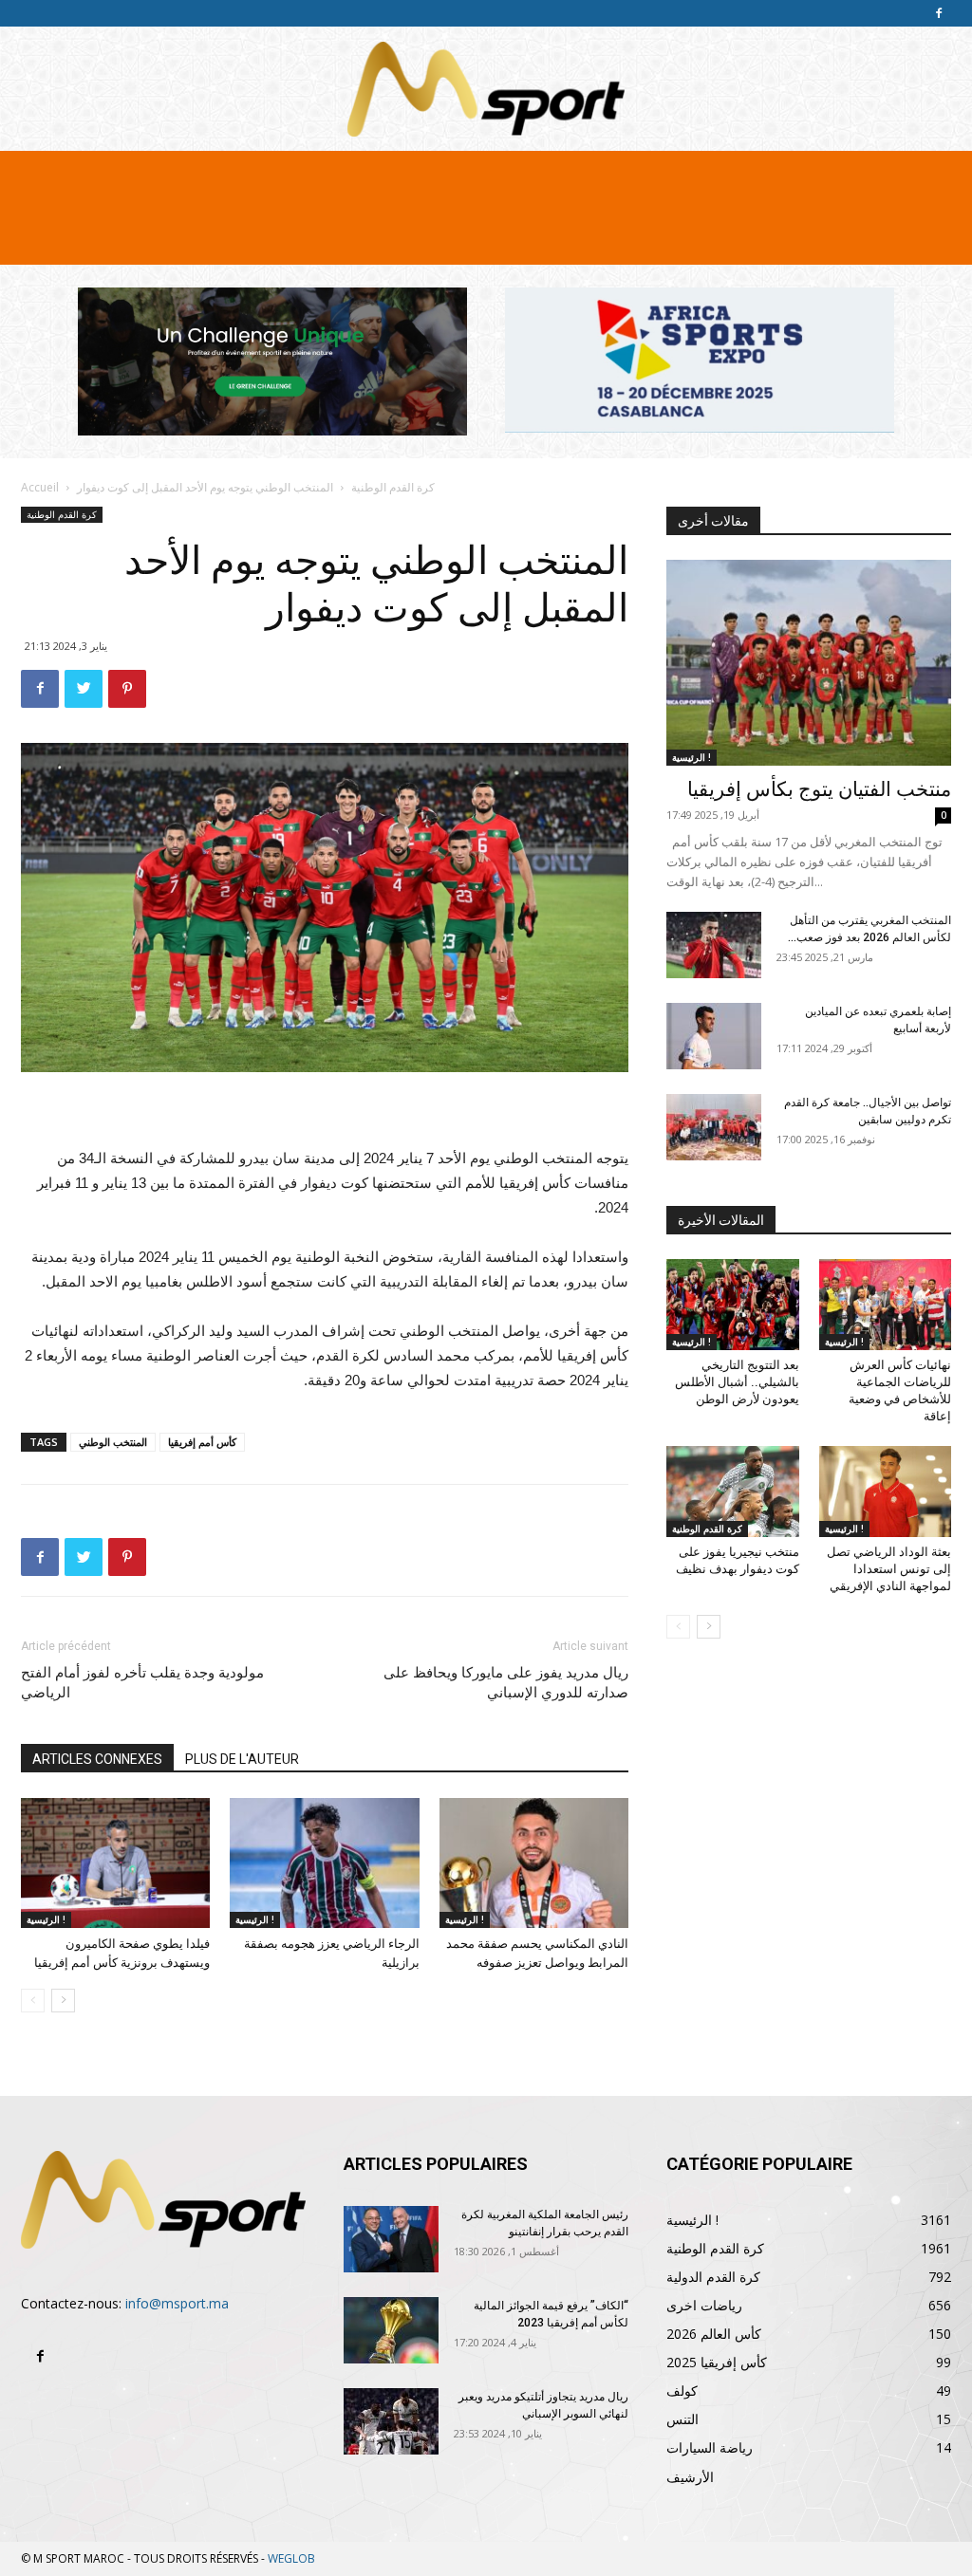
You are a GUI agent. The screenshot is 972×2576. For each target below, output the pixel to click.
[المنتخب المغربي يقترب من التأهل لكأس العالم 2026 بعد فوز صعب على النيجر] (714, 945)
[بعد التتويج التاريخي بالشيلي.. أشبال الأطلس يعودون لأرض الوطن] (733, 1305)
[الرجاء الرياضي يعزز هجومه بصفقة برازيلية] (324, 1863)
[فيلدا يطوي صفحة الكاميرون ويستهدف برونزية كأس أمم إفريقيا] (115, 1863)
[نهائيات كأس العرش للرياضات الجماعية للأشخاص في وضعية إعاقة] (886, 1305)
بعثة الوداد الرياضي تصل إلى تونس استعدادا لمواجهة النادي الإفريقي (889, 1569)
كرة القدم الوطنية (393, 487)
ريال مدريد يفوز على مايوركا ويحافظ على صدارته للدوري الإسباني (506, 1683)
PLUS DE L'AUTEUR (242, 1759)
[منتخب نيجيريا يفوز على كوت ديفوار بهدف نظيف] (733, 1492)
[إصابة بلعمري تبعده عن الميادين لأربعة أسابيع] (714, 1036)
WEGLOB (291, 2558)
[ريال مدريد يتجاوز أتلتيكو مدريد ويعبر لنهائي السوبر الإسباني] (391, 2421)
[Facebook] (939, 13)
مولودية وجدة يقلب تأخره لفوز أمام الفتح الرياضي (142, 1683)
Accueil (40, 487)
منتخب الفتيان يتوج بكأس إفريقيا (819, 789)
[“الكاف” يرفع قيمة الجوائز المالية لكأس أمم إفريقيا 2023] (391, 2330)
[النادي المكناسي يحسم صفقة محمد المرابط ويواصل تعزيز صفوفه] (534, 1863)
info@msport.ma (177, 2303)
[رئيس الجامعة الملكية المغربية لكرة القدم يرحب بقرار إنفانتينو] (391, 2239)
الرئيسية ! (46, 1919)
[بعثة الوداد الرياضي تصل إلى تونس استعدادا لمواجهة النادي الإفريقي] (886, 1492)
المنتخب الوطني (113, 1442)
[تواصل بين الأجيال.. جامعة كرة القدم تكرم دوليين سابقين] (714, 1127)
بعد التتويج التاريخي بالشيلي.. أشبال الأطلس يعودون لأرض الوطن (737, 1382)
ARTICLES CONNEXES (97, 1759)
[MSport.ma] (486, 89)
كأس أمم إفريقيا (202, 1442)
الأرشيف (690, 2477)
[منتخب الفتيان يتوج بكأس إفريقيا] (809, 663)
